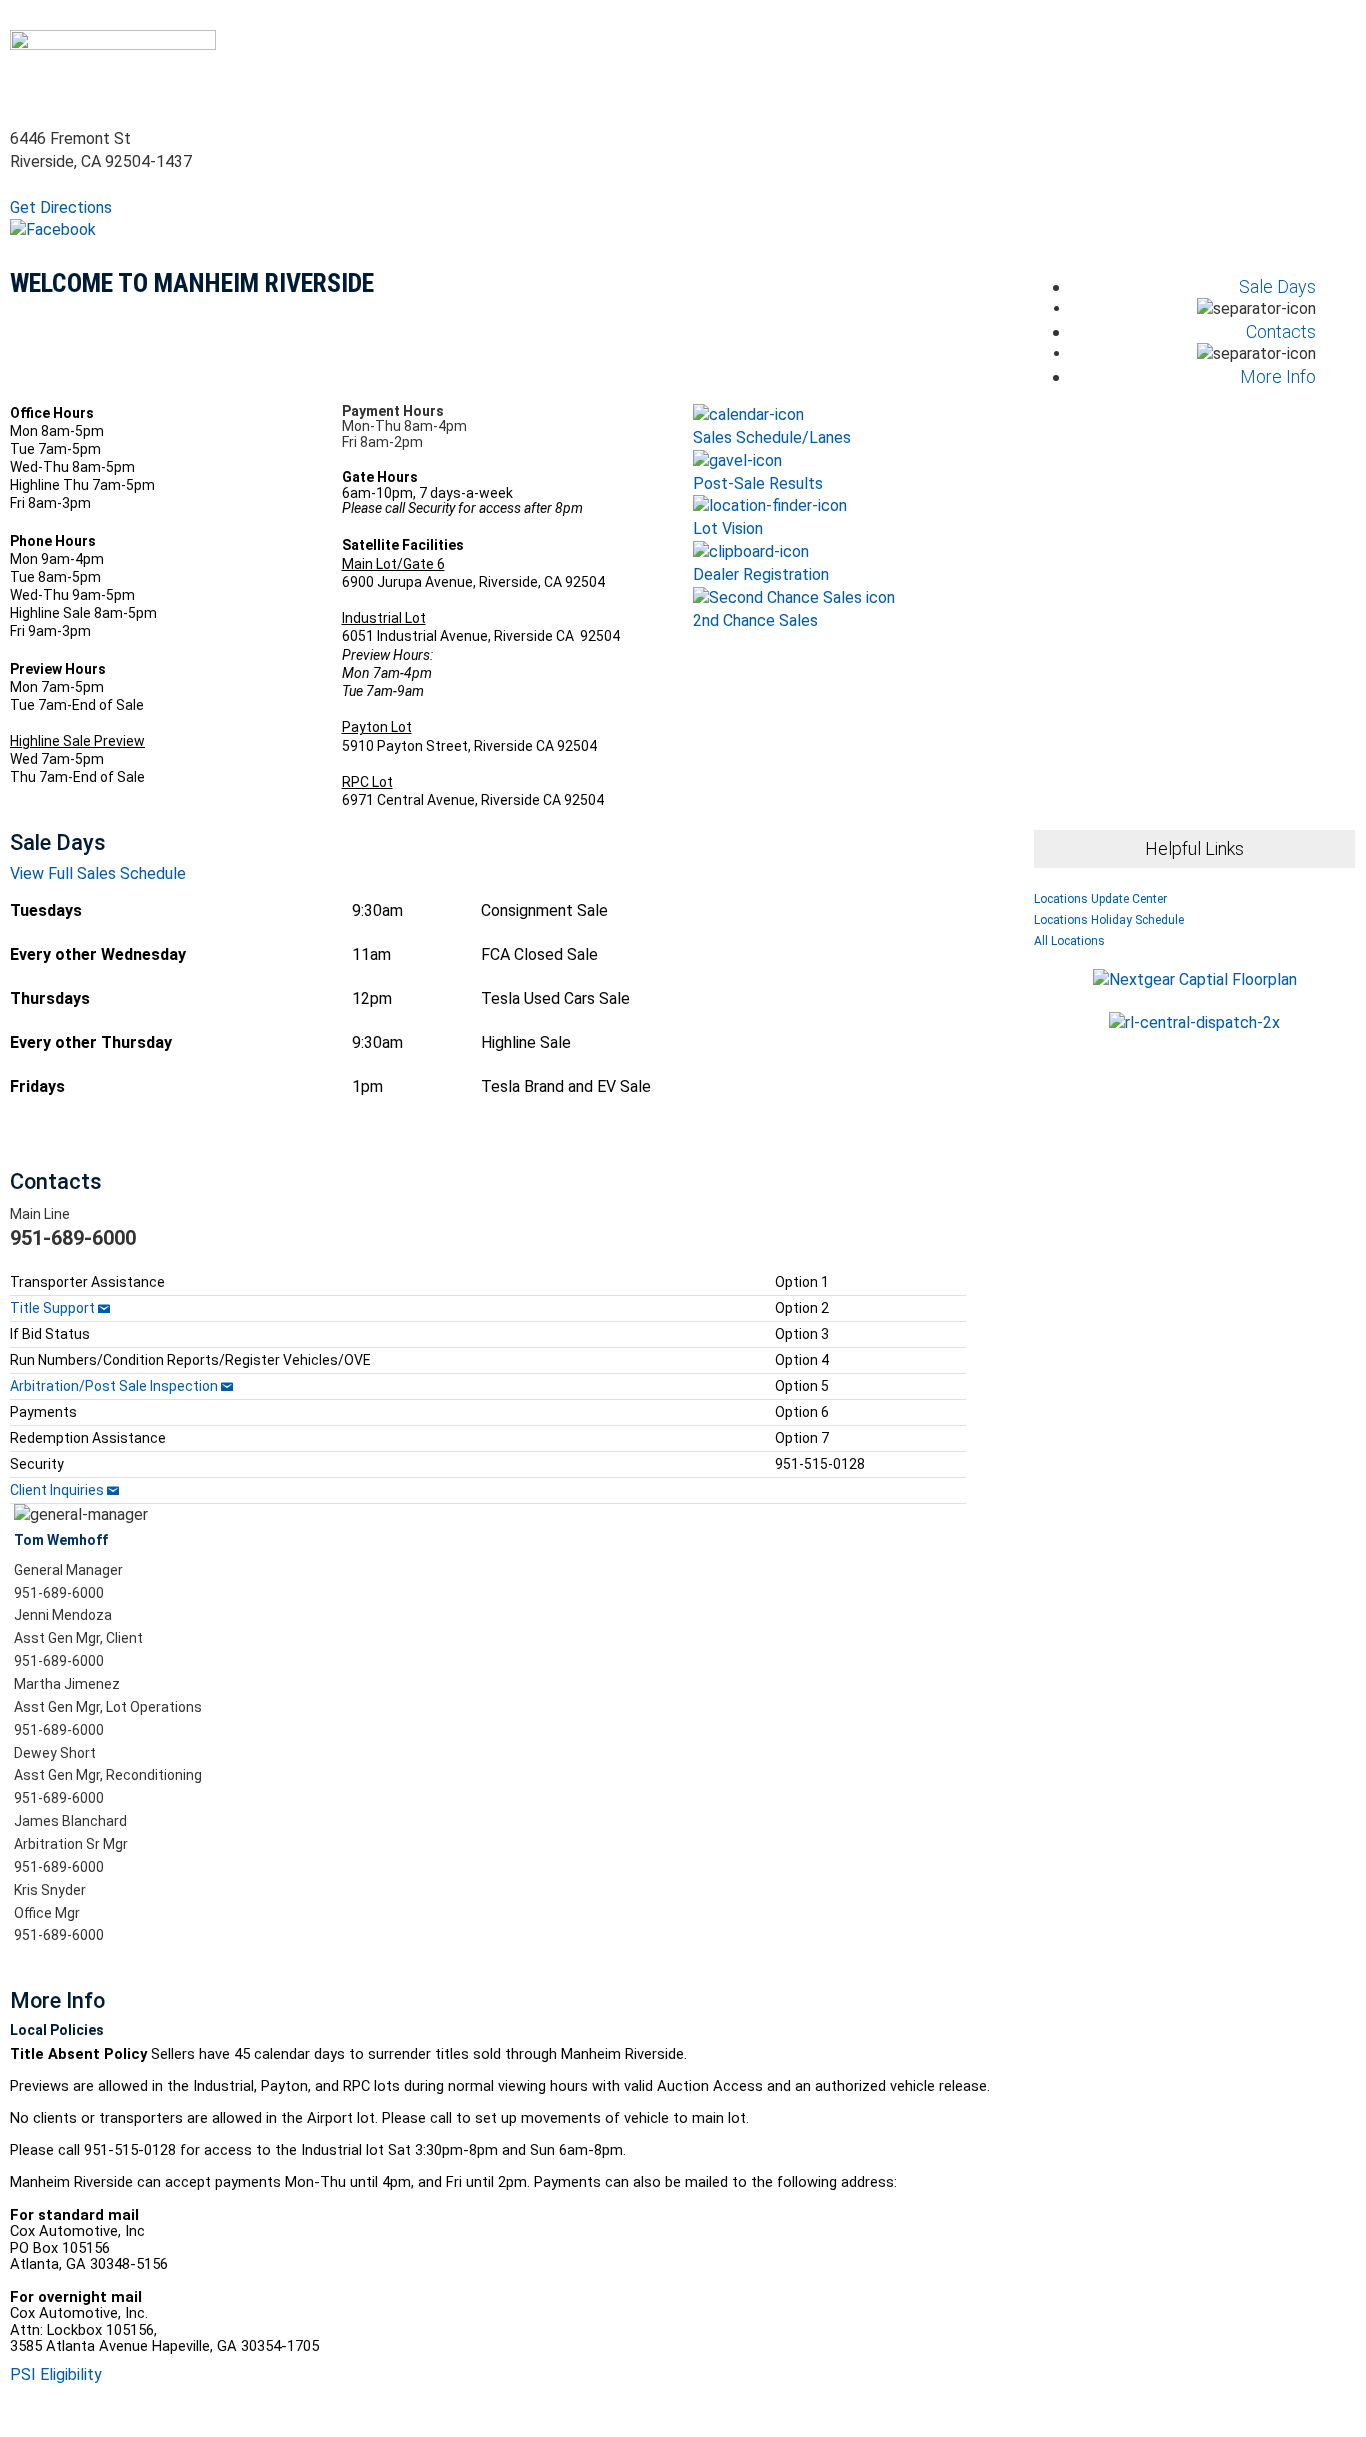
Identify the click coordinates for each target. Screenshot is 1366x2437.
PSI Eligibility (56, 2374)
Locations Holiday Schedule (1109, 920)
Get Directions (61, 207)
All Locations (1069, 941)
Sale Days (1277, 286)
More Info (1278, 376)
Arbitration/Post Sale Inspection (115, 1386)
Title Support (52, 1308)
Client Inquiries (58, 1490)
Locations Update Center (1100, 899)
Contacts (1281, 331)
